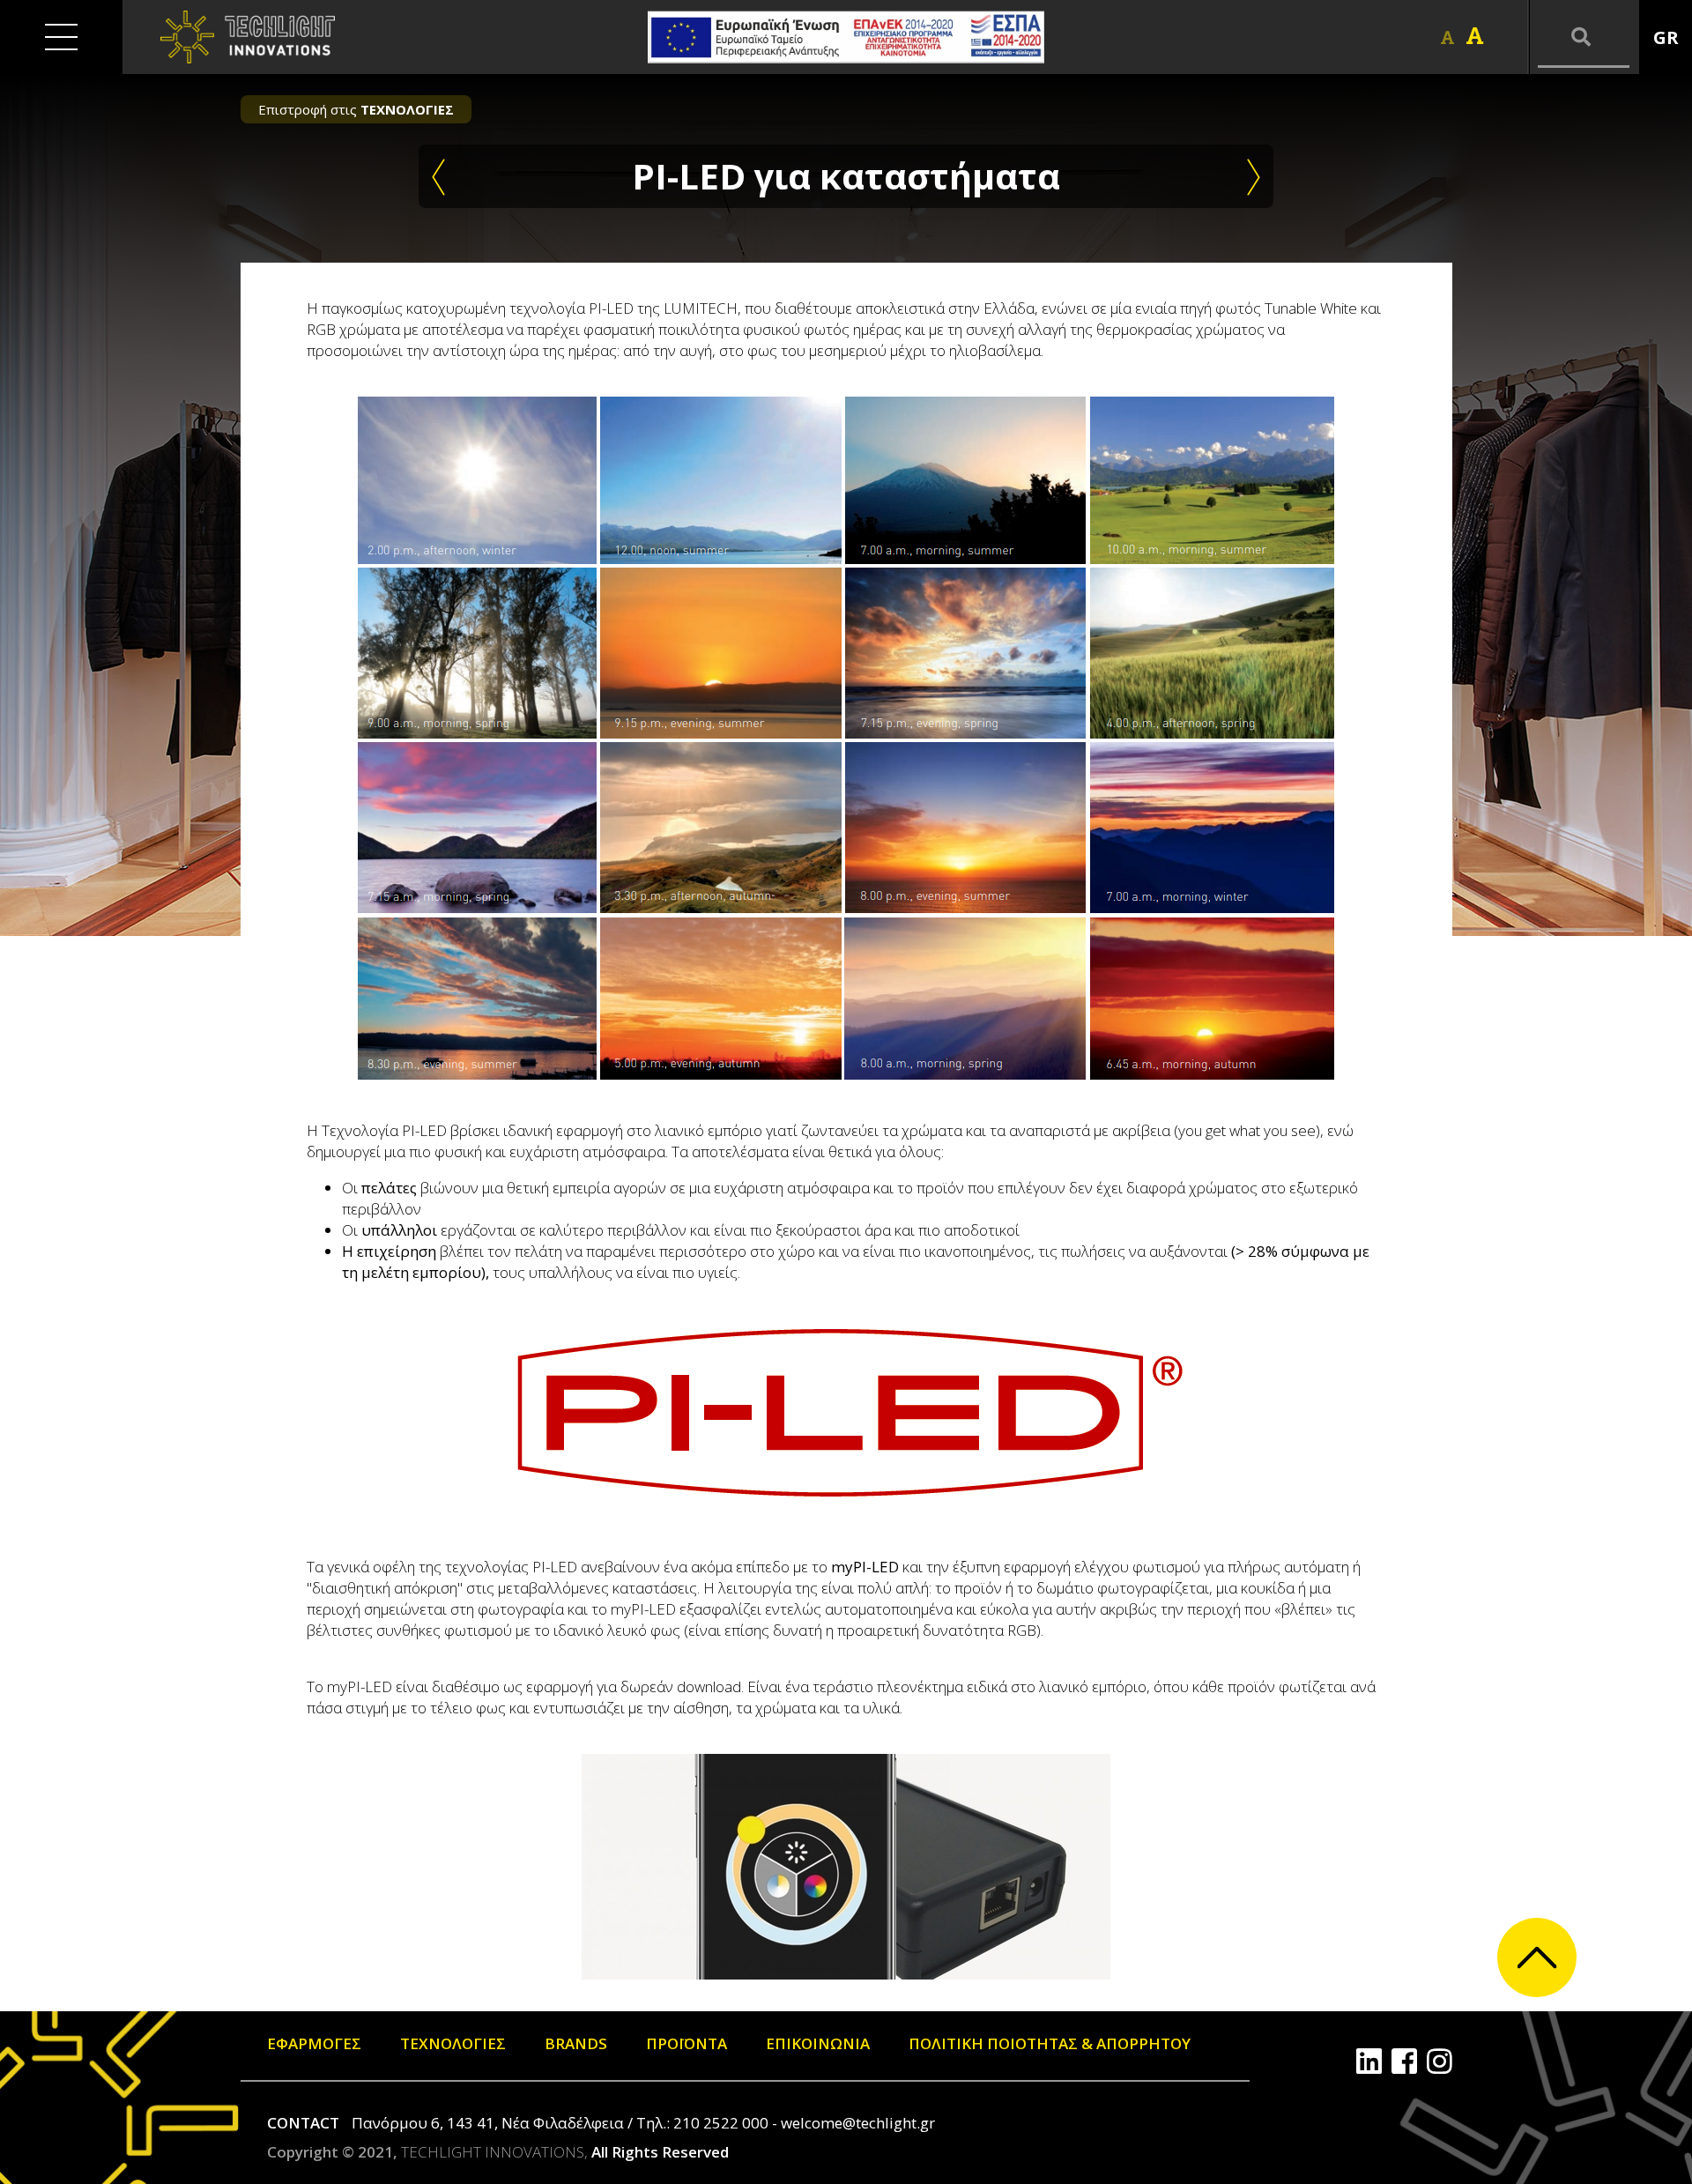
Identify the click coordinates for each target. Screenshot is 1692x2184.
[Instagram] (1440, 2061)
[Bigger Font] (1475, 36)
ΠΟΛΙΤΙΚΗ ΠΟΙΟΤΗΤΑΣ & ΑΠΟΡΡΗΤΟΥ (1050, 2043)
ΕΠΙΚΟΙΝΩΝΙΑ (818, 2043)
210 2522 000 (721, 2123)
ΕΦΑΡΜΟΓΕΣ (314, 2043)
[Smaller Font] (1447, 37)
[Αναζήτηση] (1584, 37)
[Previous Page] (438, 176)
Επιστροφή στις (356, 109)
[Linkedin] (1369, 2061)
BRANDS (576, 2043)
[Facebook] (1404, 2061)
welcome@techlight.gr (858, 2123)
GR (1666, 37)
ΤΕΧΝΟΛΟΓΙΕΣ (453, 2043)
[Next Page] (1254, 176)
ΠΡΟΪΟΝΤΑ (686, 2043)
